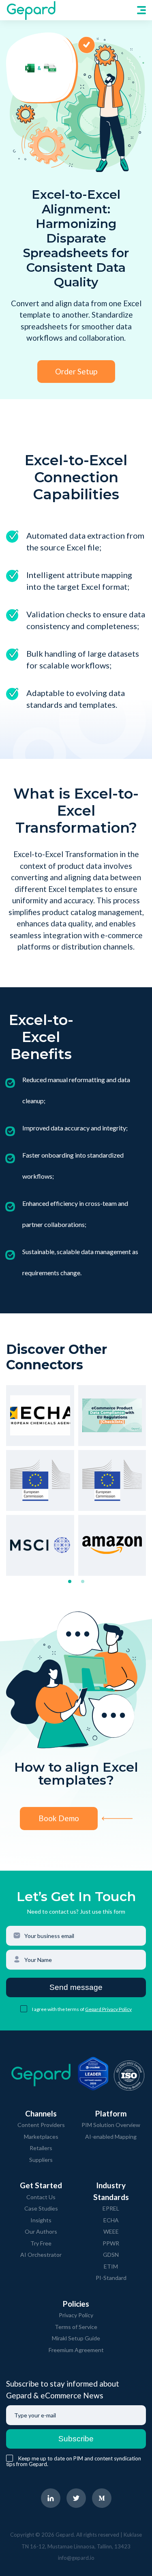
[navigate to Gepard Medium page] (102, 2498)
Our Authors (41, 2231)
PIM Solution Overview (111, 2125)
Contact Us (41, 2197)
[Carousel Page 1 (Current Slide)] (70, 1581)
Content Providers (41, 2125)
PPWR (111, 2243)
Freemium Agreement (76, 2350)
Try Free (41, 2243)
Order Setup (76, 371)
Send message (76, 1987)
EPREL (111, 2208)
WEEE (111, 2231)
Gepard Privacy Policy (108, 2009)
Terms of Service (76, 2327)
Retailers (41, 2148)
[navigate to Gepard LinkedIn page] (51, 2498)
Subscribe (76, 2439)
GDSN (111, 2255)
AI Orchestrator (41, 2255)
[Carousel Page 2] (83, 1581)
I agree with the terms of (59, 2009)
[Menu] (141, 10)
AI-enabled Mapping (111, 2137)
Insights (41, 2220)
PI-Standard (111, 2278)
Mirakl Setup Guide (76, 2338)
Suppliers (41, 2160)
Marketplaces (41, 2137)
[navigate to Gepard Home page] (31, 10)
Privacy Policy (76, 2315)
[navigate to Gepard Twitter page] (76, 2498)
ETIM (111, 2266)
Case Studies (41, 2208)
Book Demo (59, 1818)
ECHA (111, 2220)
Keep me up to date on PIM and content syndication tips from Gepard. (74, 2461)
